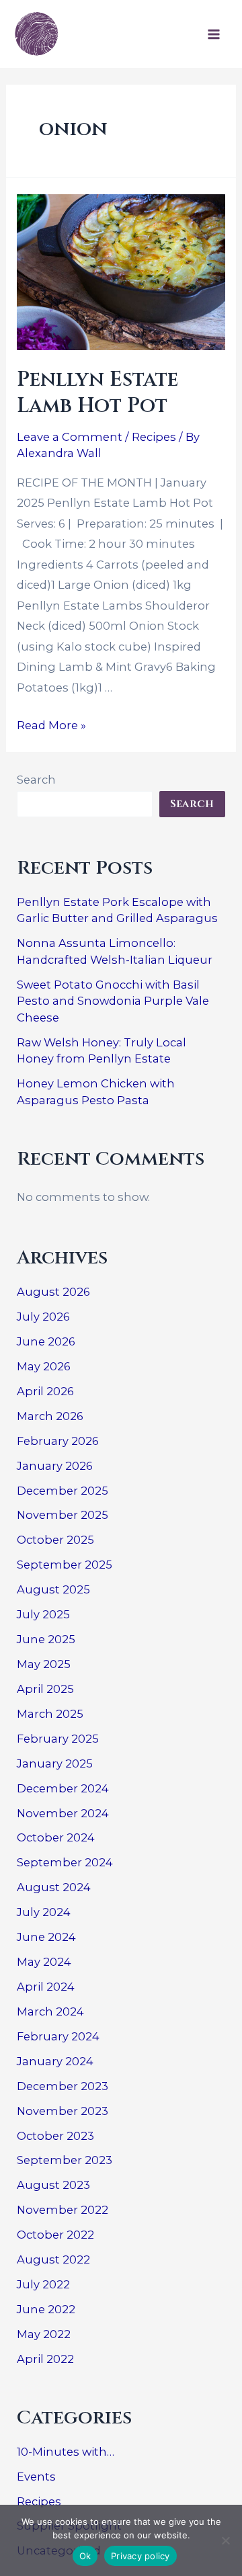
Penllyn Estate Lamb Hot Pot (97, 393)
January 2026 (55, 1466)
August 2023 (53, 2185)
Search (36, 780)
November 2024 (63, 1813)
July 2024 (44, 1912)
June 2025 (46, 1639)
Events (36, 2477)
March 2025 (50, 1714)
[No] (225, 2540)
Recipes (154, 437)
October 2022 (55, 2235)
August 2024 (54, 1887)
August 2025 (53, 1589)
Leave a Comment (70, 437)
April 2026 (45, 1391)
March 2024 (50, 2011)
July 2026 (43, 1317)
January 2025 (55, 1763)
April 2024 (46, 1987)
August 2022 (53, 2259)
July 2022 (43, 2284)
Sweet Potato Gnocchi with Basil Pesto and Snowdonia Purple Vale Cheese (113, 1001)
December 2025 (63, 1491)
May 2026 (44, 1366)
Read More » (51, 725)
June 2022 (46, 2309)
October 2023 (55, 2136)
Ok (85, 2556)
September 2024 (65, 1862)
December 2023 (63, 2086)
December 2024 (63, 1788)
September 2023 (65, 2160)
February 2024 (58, 2036)
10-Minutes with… (66, 2452)
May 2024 (44, 1962)
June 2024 (46, 1937)
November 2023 (63, 2111)
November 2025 (63, 1515)
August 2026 (53, 1292)
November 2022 (63, 2210)
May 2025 (44, 1664)
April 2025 (45, 1689)
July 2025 (43, 1614)
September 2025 (65, 1565)
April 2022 (45, 2359)
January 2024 (55, 2061)
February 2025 (58, 1739)
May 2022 (44, 2334)
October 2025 (55, 1540)
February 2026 (58, 1441)
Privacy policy (140, 2556)
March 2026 (50, 1416)
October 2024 (56, 1837)
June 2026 (46, 1341)
